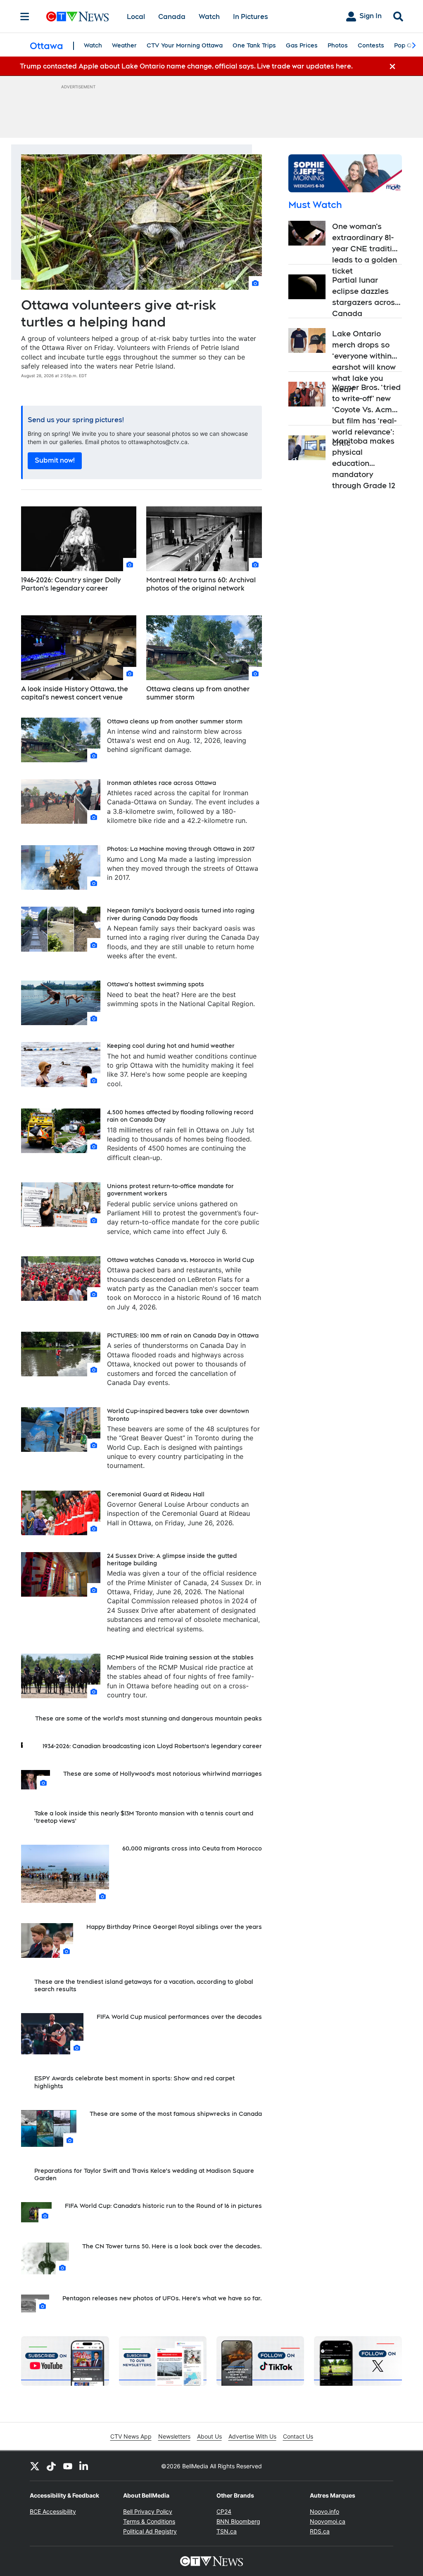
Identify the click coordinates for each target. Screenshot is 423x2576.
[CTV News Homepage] (77, 17)
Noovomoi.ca (328, 2521)
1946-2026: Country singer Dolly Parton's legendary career (71, 584)
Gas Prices (302, 45)
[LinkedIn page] (84, 2466)
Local (136, 17)
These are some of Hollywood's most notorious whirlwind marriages (163, 1774)
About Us (209, 2436)
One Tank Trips (254, 45)
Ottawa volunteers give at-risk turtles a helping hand (119, 313)
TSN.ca (227, 2531)
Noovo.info (324, 2511)
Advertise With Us (252, 2436)
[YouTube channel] (68, 2466)
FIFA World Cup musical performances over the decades (179, 2017)
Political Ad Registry (150, 2531)
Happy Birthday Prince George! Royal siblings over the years (174, 1927)
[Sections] (25, 17)
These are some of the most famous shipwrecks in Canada (176, 2114)
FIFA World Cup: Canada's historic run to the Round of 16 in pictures (163, 2206)
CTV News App (131, 2436)
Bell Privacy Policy (148, 2511)
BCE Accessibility (53, 2511)
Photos (338, 45)
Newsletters (174, 2436)
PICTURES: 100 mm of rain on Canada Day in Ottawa (183, 1335)
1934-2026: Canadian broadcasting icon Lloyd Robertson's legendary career (152, 1746)
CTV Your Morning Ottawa (185, 45)
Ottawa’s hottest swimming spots (156, 984)
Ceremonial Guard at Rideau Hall (156, 1494)
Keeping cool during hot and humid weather (171, 1046)
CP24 (224, 2511)
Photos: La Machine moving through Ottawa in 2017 (181, 849)
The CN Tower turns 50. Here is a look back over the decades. (172, 2246)
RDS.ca (320, 2531)
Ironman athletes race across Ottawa (162, 783)
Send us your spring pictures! (76, 420)
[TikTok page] (51, 2466)
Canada (172, 17)
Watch (209, 17)
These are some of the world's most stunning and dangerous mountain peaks (149, 1718)
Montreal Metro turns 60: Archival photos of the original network (201, 584)
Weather (124, 45)
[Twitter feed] (35, 2466)
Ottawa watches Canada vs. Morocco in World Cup (181, 1260)
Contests (371, 45)
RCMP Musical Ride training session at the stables (180, 1657)
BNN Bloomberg (238, 2521)
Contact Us (298, 2436)
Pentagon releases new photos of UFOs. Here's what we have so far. (162, 2298)
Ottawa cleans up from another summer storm (198, 693)
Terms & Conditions (149, 2521)
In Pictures (251, 17)
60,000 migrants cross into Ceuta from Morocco (192, 1848)
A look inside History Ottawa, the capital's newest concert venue (75, 693)
